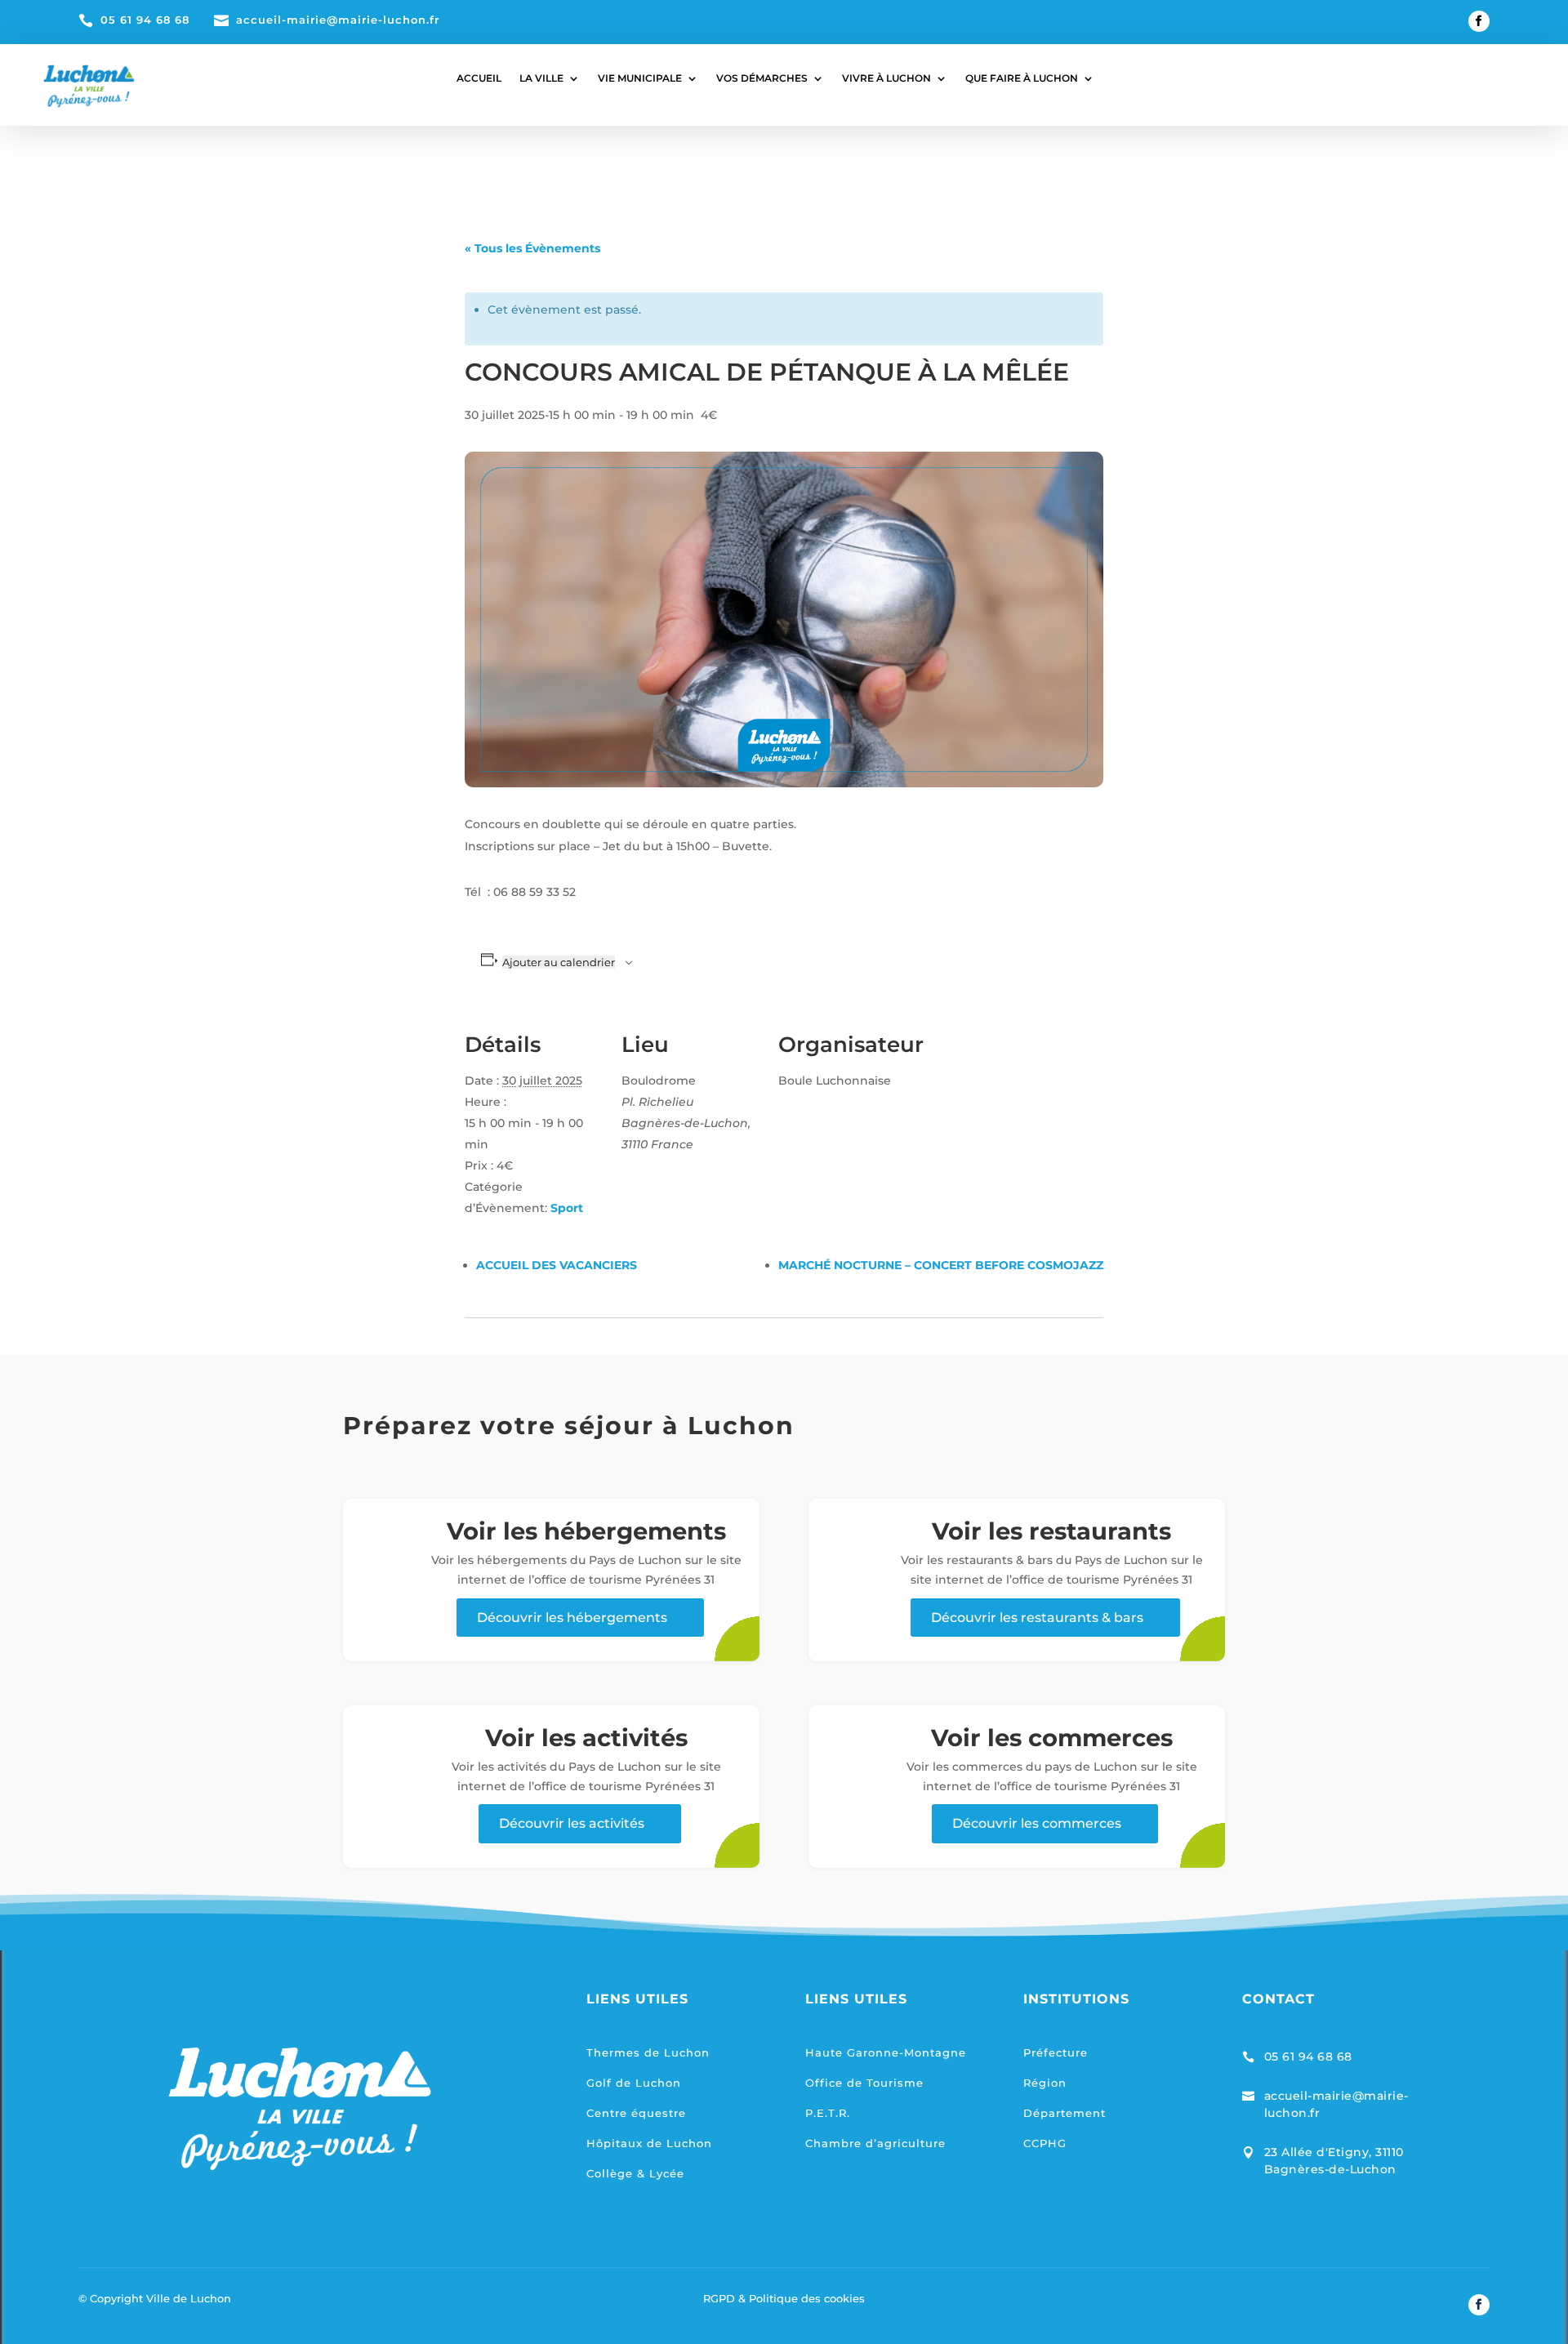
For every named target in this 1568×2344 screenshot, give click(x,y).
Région (1045, 2083)
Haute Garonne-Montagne (886, 2052)
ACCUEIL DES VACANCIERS (557, 1265)
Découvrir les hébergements (572, 1618)
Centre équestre (636, 2113)
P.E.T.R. (828, 2113)
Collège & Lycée (635, 2173)
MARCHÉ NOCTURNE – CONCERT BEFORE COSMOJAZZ (941, 1265)
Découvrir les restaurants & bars (1037, 1618)
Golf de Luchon (634, 2083)
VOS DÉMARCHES (762, 78)
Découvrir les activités (572, 1823)
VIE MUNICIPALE (640, 78)
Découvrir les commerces (1037, 1823)
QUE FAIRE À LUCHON (1022, 78)
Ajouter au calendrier (559, 962)
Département (1065, 2113)
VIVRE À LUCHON (886, 78)
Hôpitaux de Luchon (649, 2143)
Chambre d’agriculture (875, 2143)
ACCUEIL (479, 78)
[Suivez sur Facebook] (1479, 21)
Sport (567, 1208)
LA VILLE (541, 78)
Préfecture (1056, 2052)
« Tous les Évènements (532, 248)
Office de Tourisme (864, 2083)
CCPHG (1045, 2143)
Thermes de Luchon (648, 2052)
